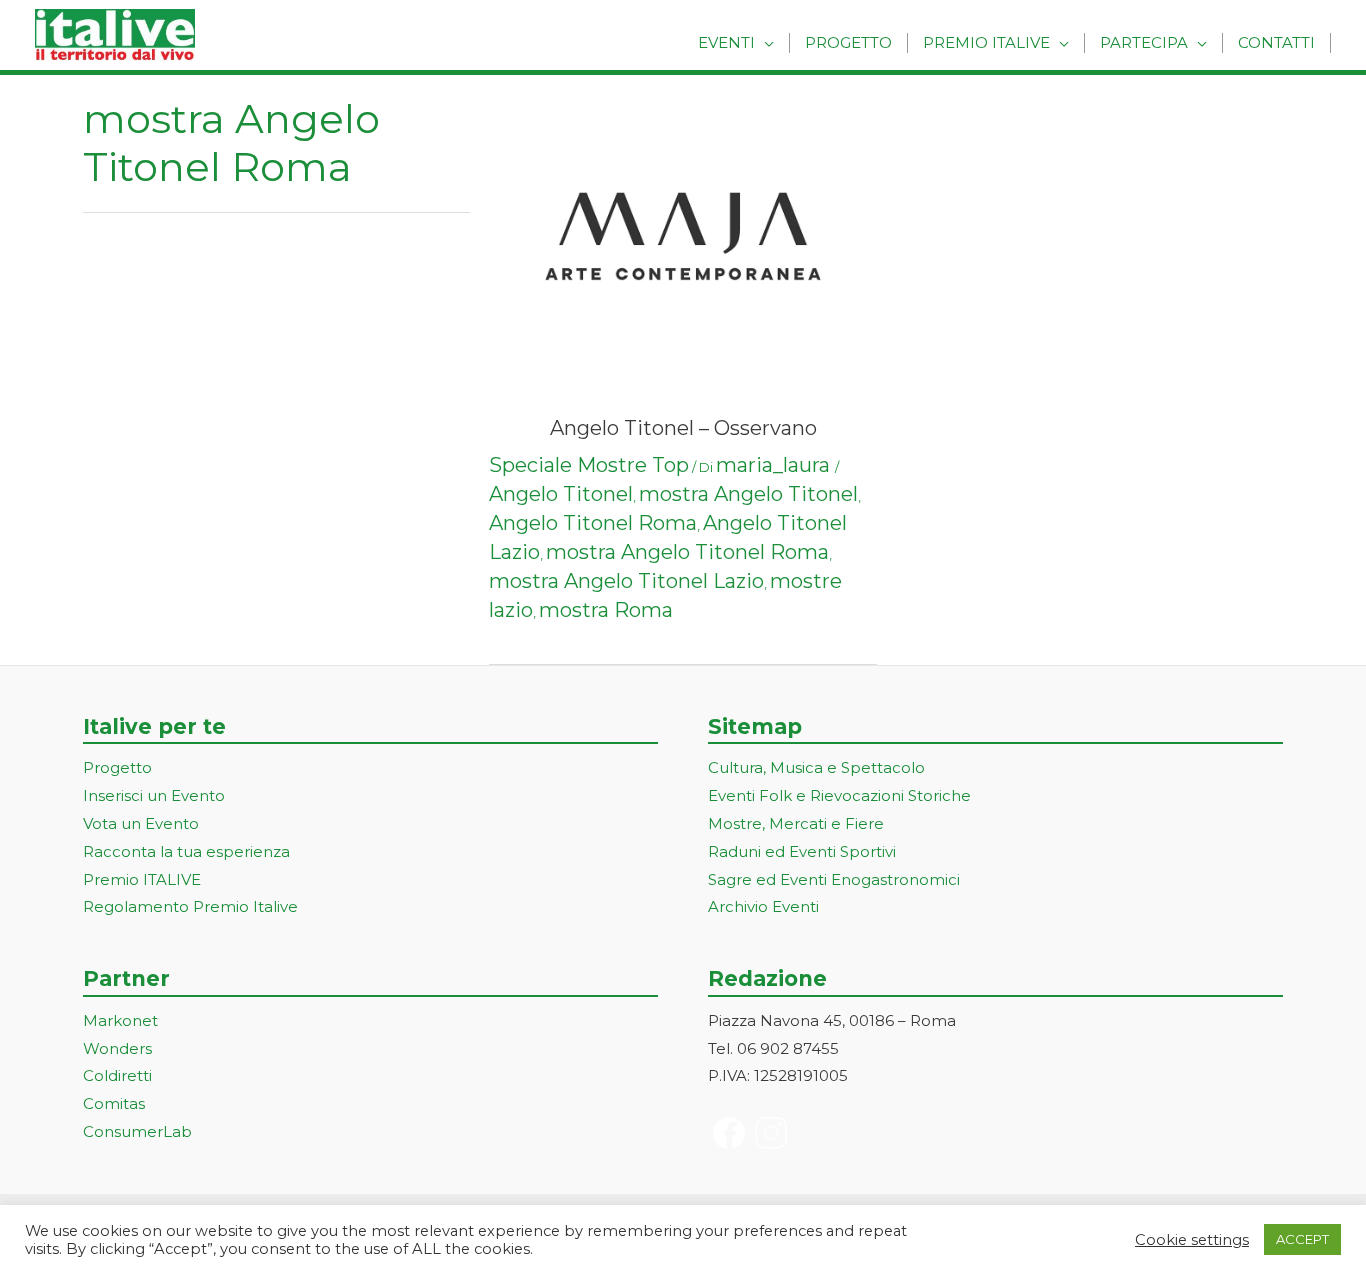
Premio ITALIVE (142, 879)
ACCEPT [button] (1302, 1239)
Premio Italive (986, 42)
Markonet (120, 1020)
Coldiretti (117, 1075)
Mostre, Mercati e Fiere (796, 823)
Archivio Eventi (763, 906)
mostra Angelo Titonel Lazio (626, 581)
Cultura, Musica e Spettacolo (816, 767)
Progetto (848, 42)
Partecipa (1144, 42)
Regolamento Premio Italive (190, 906)
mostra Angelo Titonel (748, 494)
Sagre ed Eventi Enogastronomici (834, 879)
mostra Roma (606, 610)
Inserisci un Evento (154, 795)
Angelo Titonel (561, 494)
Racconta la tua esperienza (186, 851)
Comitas (114, 1103)
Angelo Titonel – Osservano (683, 428)
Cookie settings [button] (1192, 1240)
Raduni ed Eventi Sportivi (802, 851)
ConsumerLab (137, 1131)
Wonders (117, 1048)
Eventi (726, 42)
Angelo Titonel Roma (593, 523)
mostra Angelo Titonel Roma (687, 552)
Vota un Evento (141, 823)
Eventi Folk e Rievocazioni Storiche (839, 795)
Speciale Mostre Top (589, 465)
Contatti (1276, 42)
